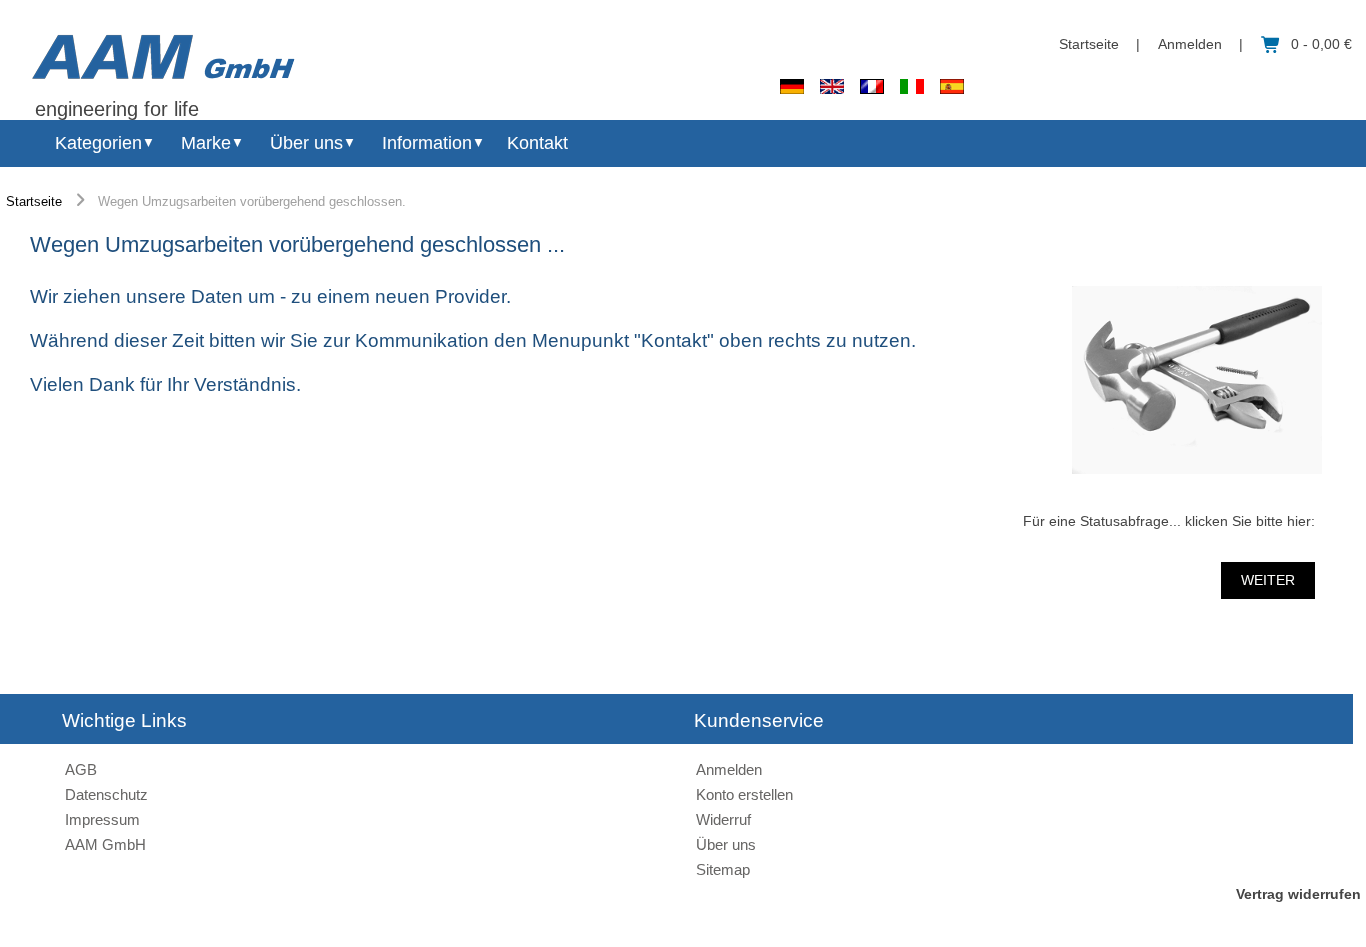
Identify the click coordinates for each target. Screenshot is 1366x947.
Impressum (102, 819)
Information (427, 143)
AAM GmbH (105, 844)
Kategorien (98, 143)
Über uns (306, 143)
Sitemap (723, 869)
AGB (81, 769)
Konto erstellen (744, 794)
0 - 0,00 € (1321, 44)
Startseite (1089, 44)
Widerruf (723, 819)
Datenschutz (106, 794)
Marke (206, 143)
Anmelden (1190, 44)
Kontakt (537, 143)
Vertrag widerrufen (1298, 894)
